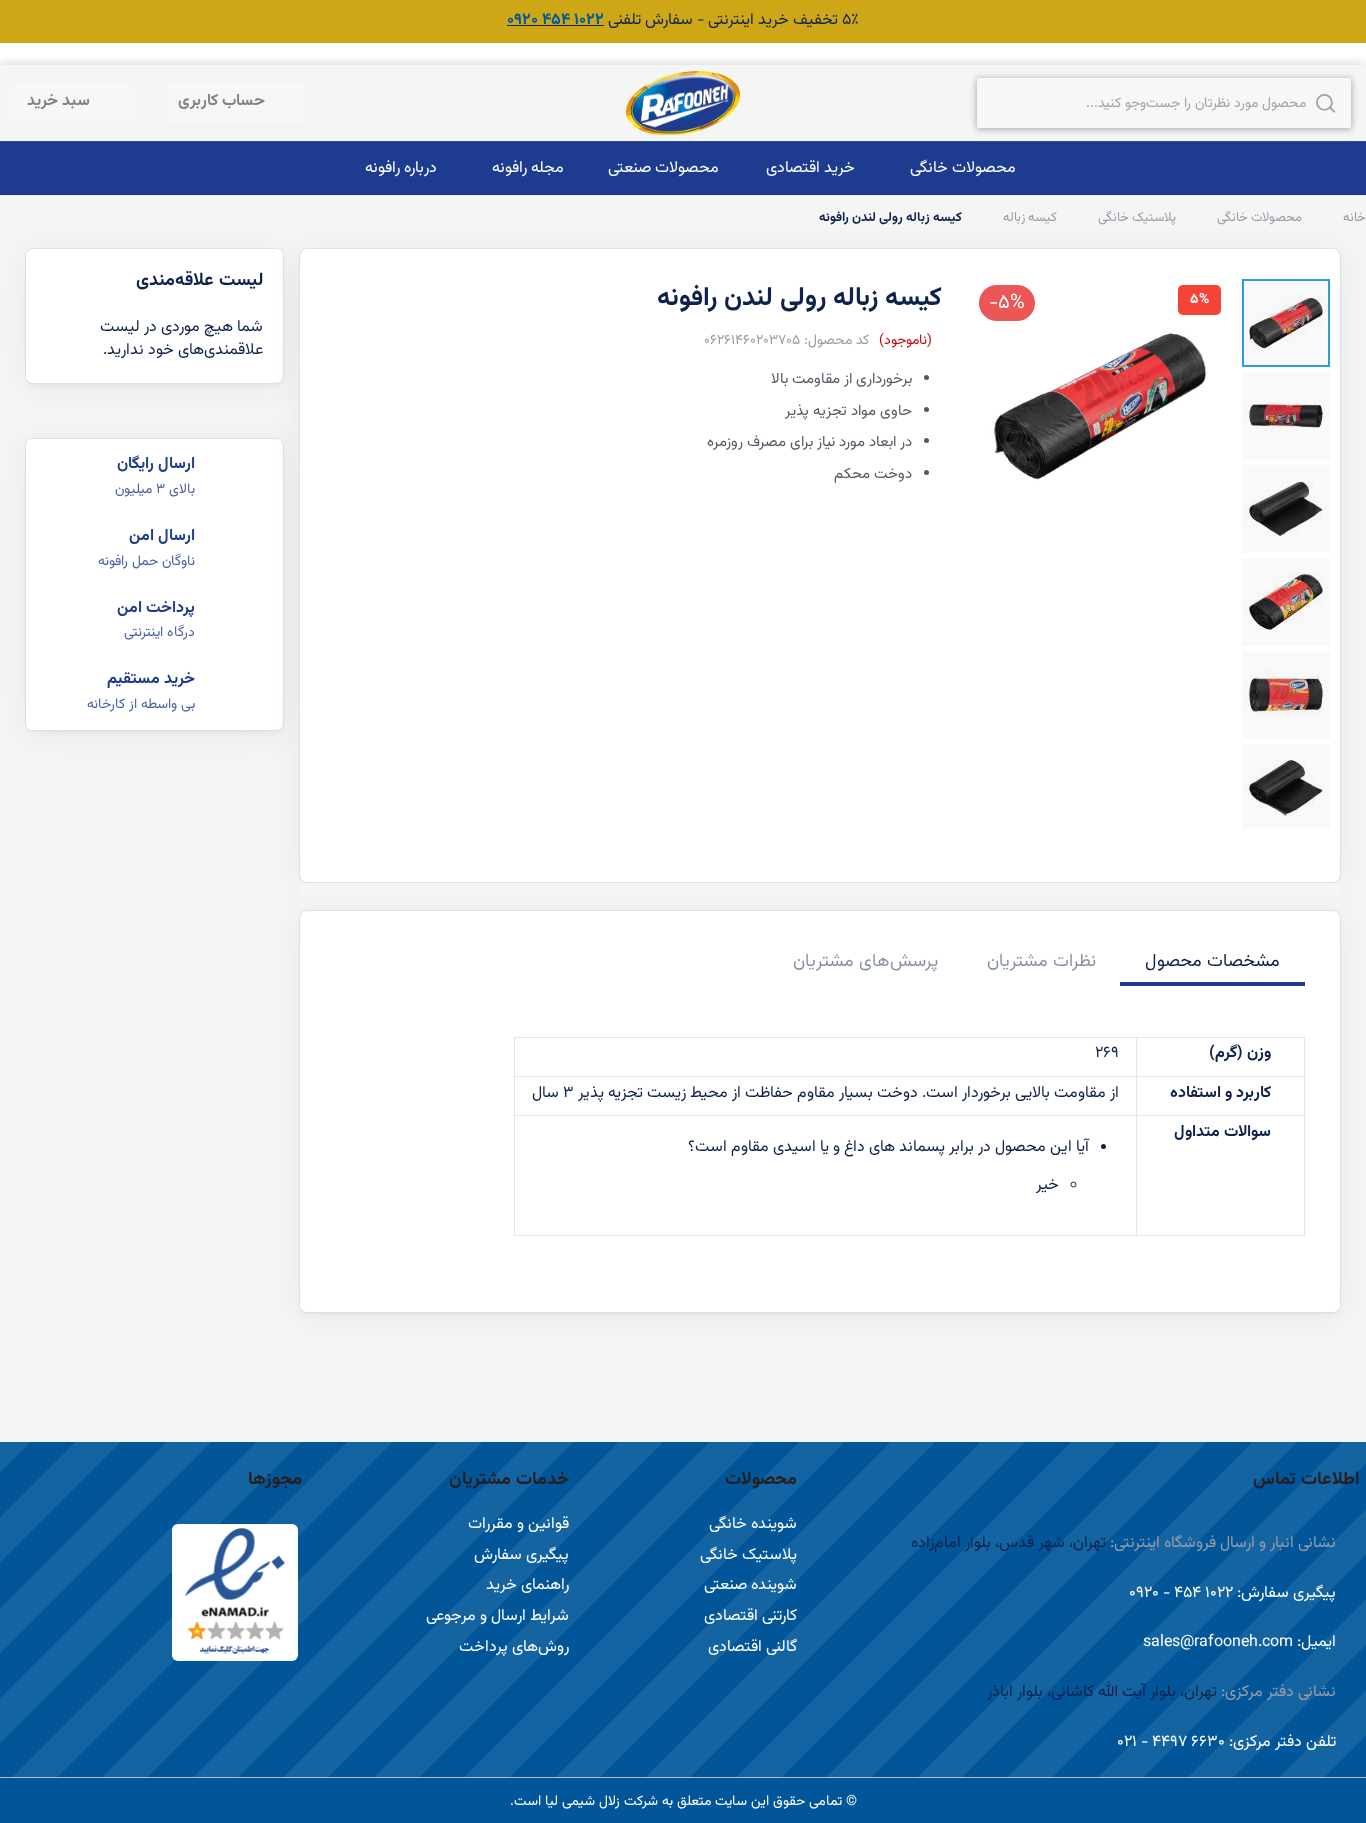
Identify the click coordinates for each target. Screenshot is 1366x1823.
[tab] (1212, 965)
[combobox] (1164, 103)
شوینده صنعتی (750, 1585)
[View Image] (1286, 323)
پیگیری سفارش (521, 1555)
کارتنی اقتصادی (750, 1616)
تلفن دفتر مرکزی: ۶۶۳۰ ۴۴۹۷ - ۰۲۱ (1226, 1742)
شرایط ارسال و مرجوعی (497, 1616)
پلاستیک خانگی (1135, 218)
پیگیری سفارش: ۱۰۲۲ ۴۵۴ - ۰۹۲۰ (1232, 1593)
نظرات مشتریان (1041, 962)
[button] (232, 103)
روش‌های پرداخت (514, 1647)
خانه (1353, 218)
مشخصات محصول (1212, 962)
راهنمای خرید (527, 1585)
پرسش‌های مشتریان (865, 962)
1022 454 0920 (555, 20)
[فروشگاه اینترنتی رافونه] (683, 103)
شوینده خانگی (753, 1524)
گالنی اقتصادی (752, 1647)
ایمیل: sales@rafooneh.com (1239, 1642)
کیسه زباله (1028, 218)
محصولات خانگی (1258, 218)
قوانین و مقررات (518, 1524)
